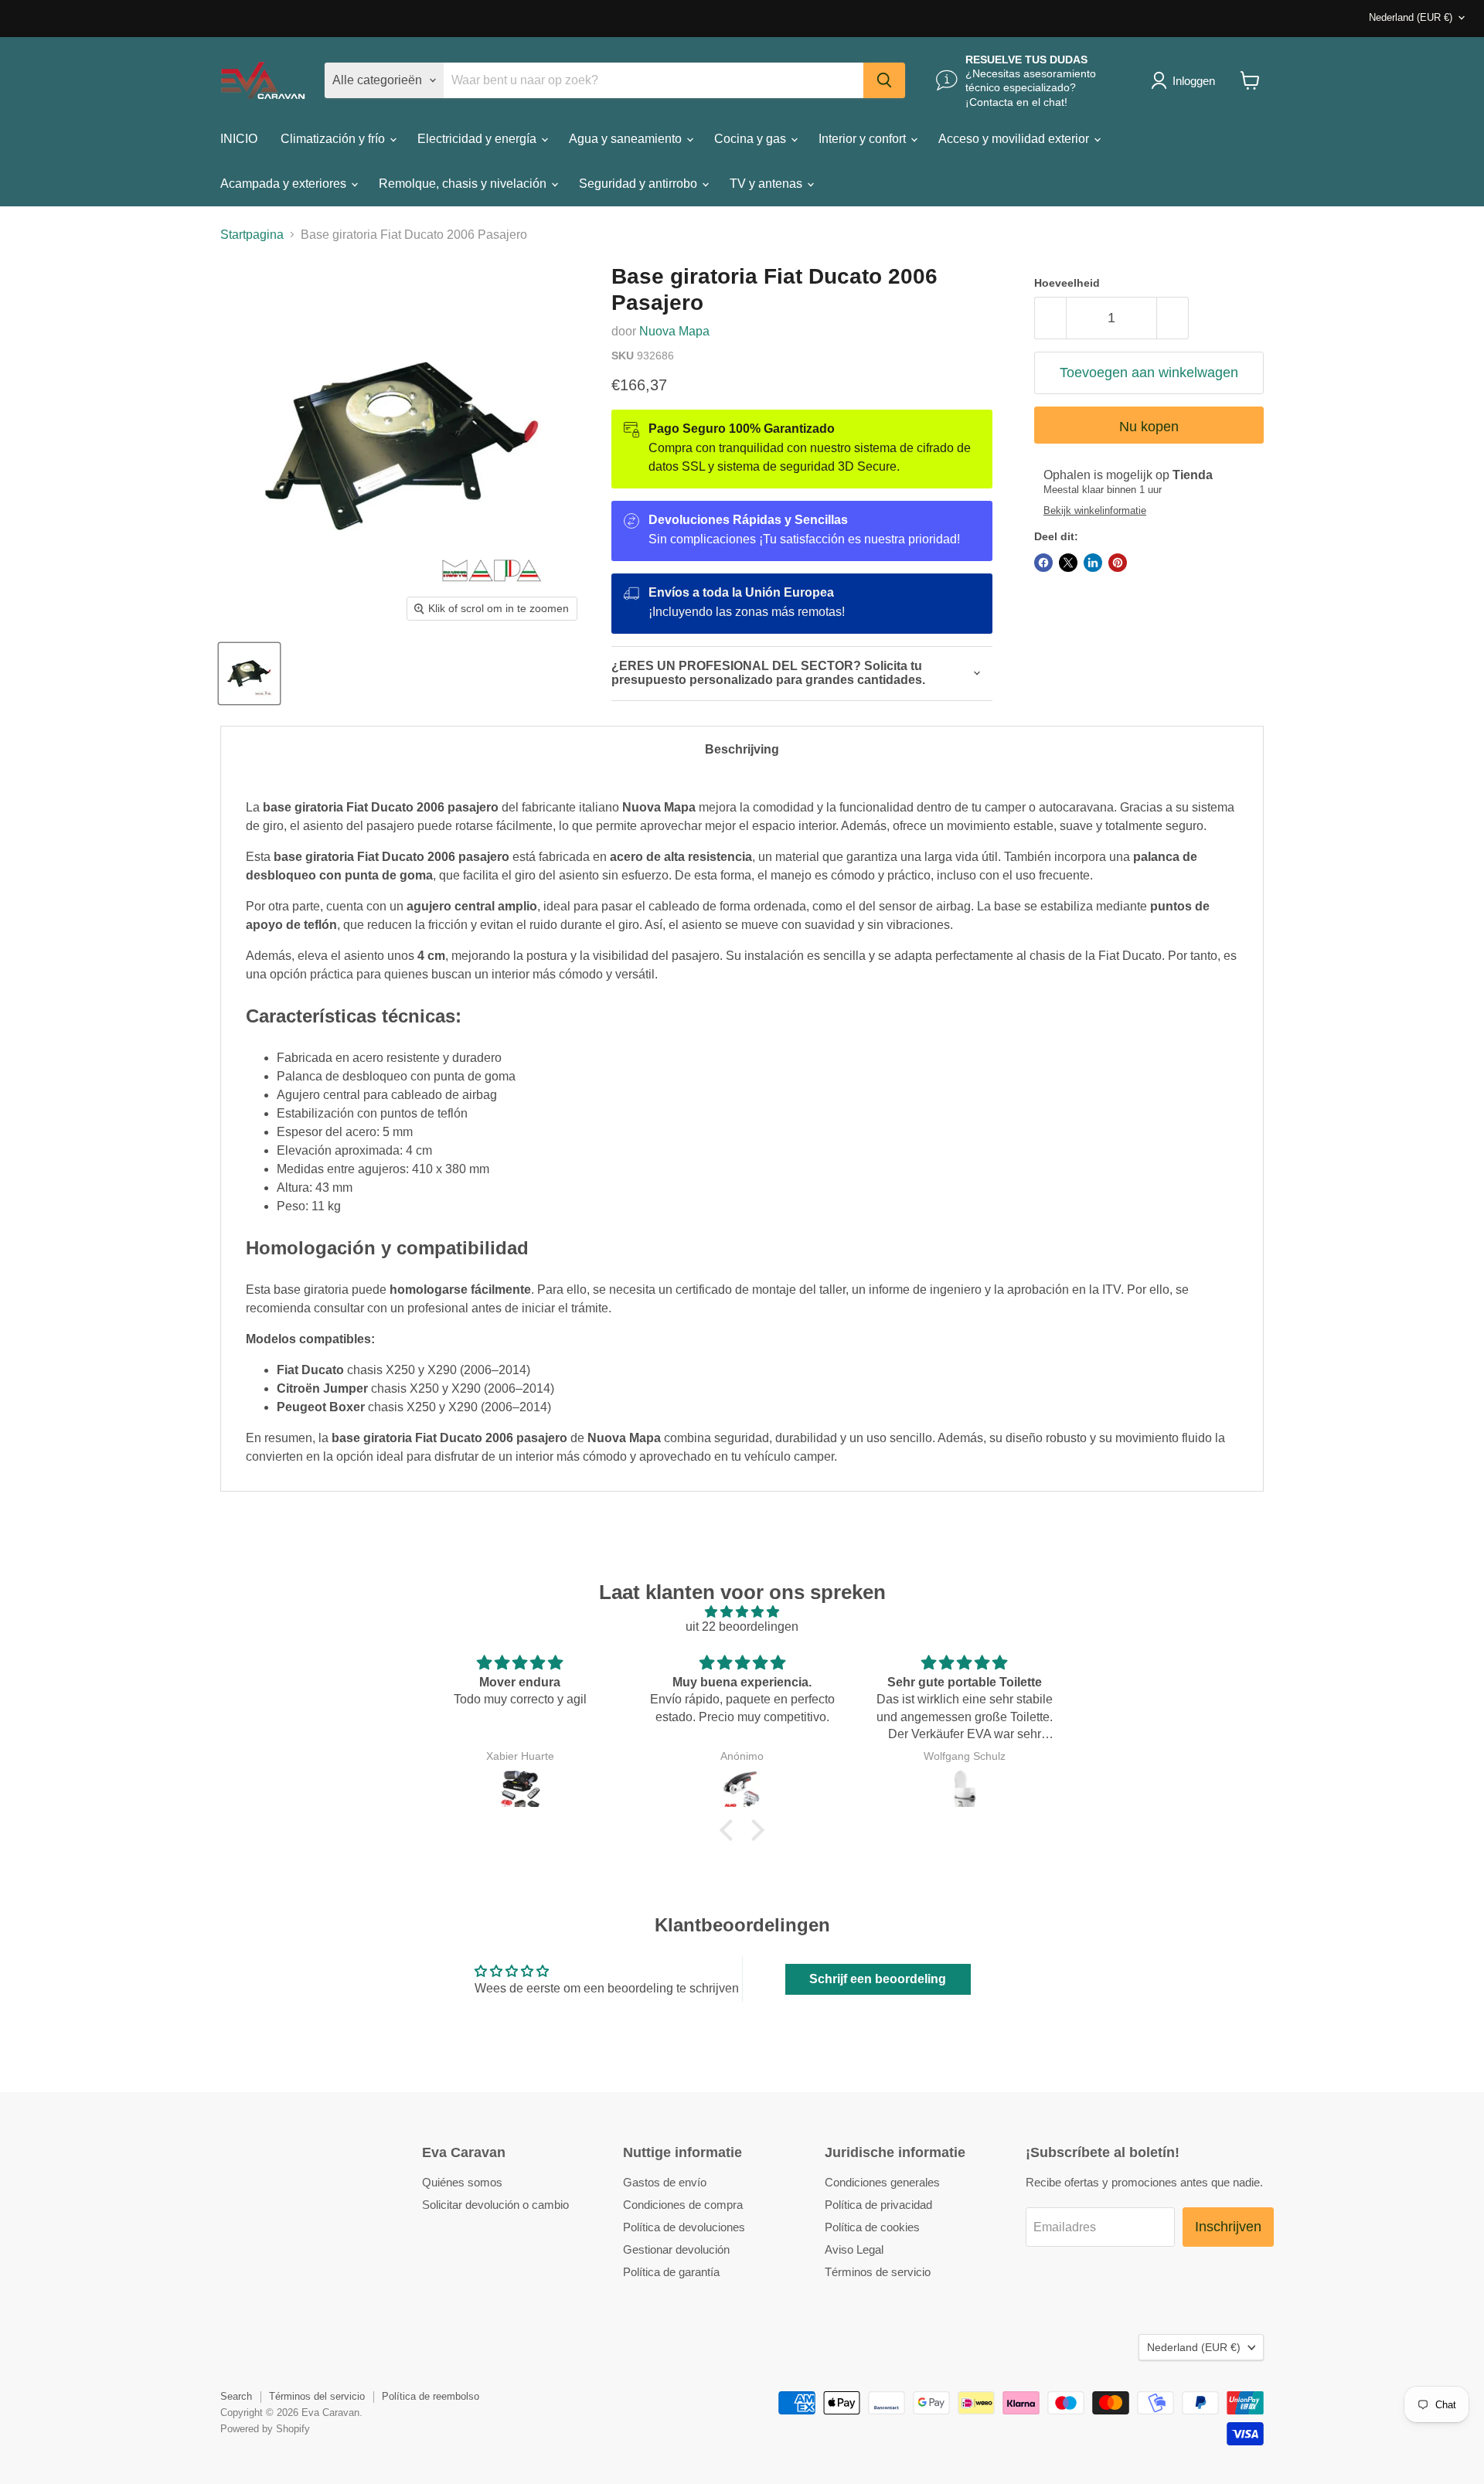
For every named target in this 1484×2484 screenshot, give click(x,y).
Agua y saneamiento (627, 139)
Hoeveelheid (1067, 283)
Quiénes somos (462, 2182)
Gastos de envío (665, 2182)
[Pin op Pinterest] (1118, 563)
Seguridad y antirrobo (640, 184)
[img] (742, 1612)
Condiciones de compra (683, 2205)
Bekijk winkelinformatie (1095, 511)
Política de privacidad (878, 2205)
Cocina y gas (752, 139)
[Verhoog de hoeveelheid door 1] (1173, 318)
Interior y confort (864, 139)
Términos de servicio (878, 2272)
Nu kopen (1149, 427)
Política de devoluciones (684, 2227)
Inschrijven (1228, 2227)
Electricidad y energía (478, 139)
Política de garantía (671, 2272)
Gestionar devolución (676, 2249)
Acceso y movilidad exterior (1015, 139)
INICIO (239, 139)
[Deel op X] (1068, 563)
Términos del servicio (317, 2396)
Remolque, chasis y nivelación (464, 184)
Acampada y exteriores (285, 184)
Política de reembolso (431, 2396)
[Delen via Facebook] (1043, 563)
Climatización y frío (334, 139)
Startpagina (252, 235)
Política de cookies (872, 2227)
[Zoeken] (884, 80)
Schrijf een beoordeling (878, 1979)
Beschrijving (742, 749)
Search (236, 2396)
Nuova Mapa (674, 331)
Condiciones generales (882, 2182)
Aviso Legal (854, 2249)
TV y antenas (768, 184)
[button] (730, 1830)
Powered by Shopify (265, 2429)
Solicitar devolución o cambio (495, 2205)
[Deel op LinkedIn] (1093, 563)
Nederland (1411, 17)
